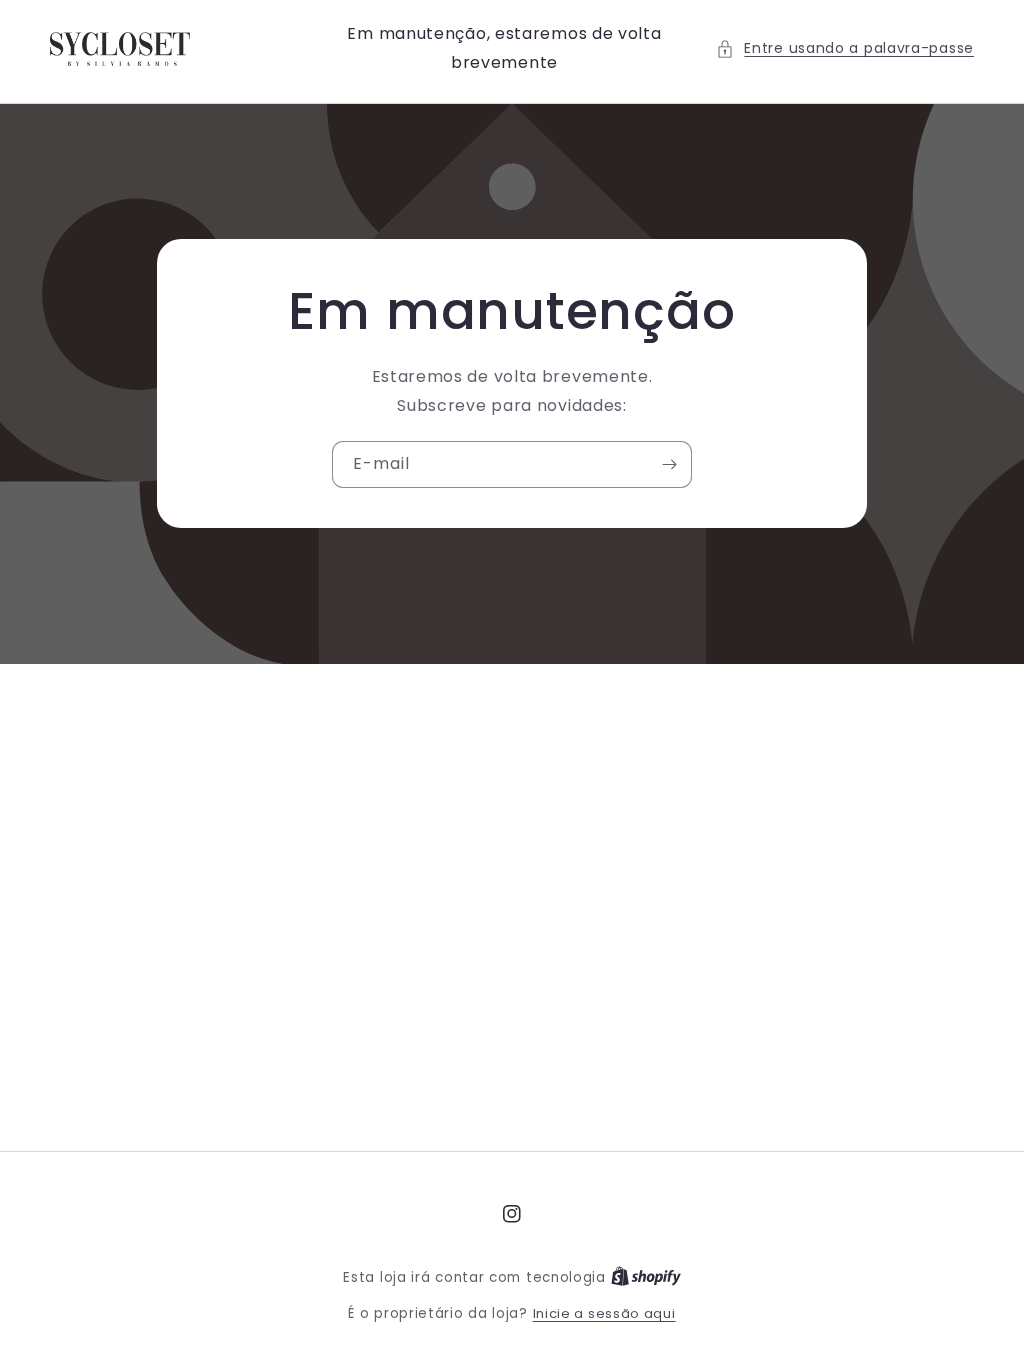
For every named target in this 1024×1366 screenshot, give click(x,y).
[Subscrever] (669, 464)
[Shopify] (646, 1277)
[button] (845, 48)
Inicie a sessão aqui (604, 1313)
